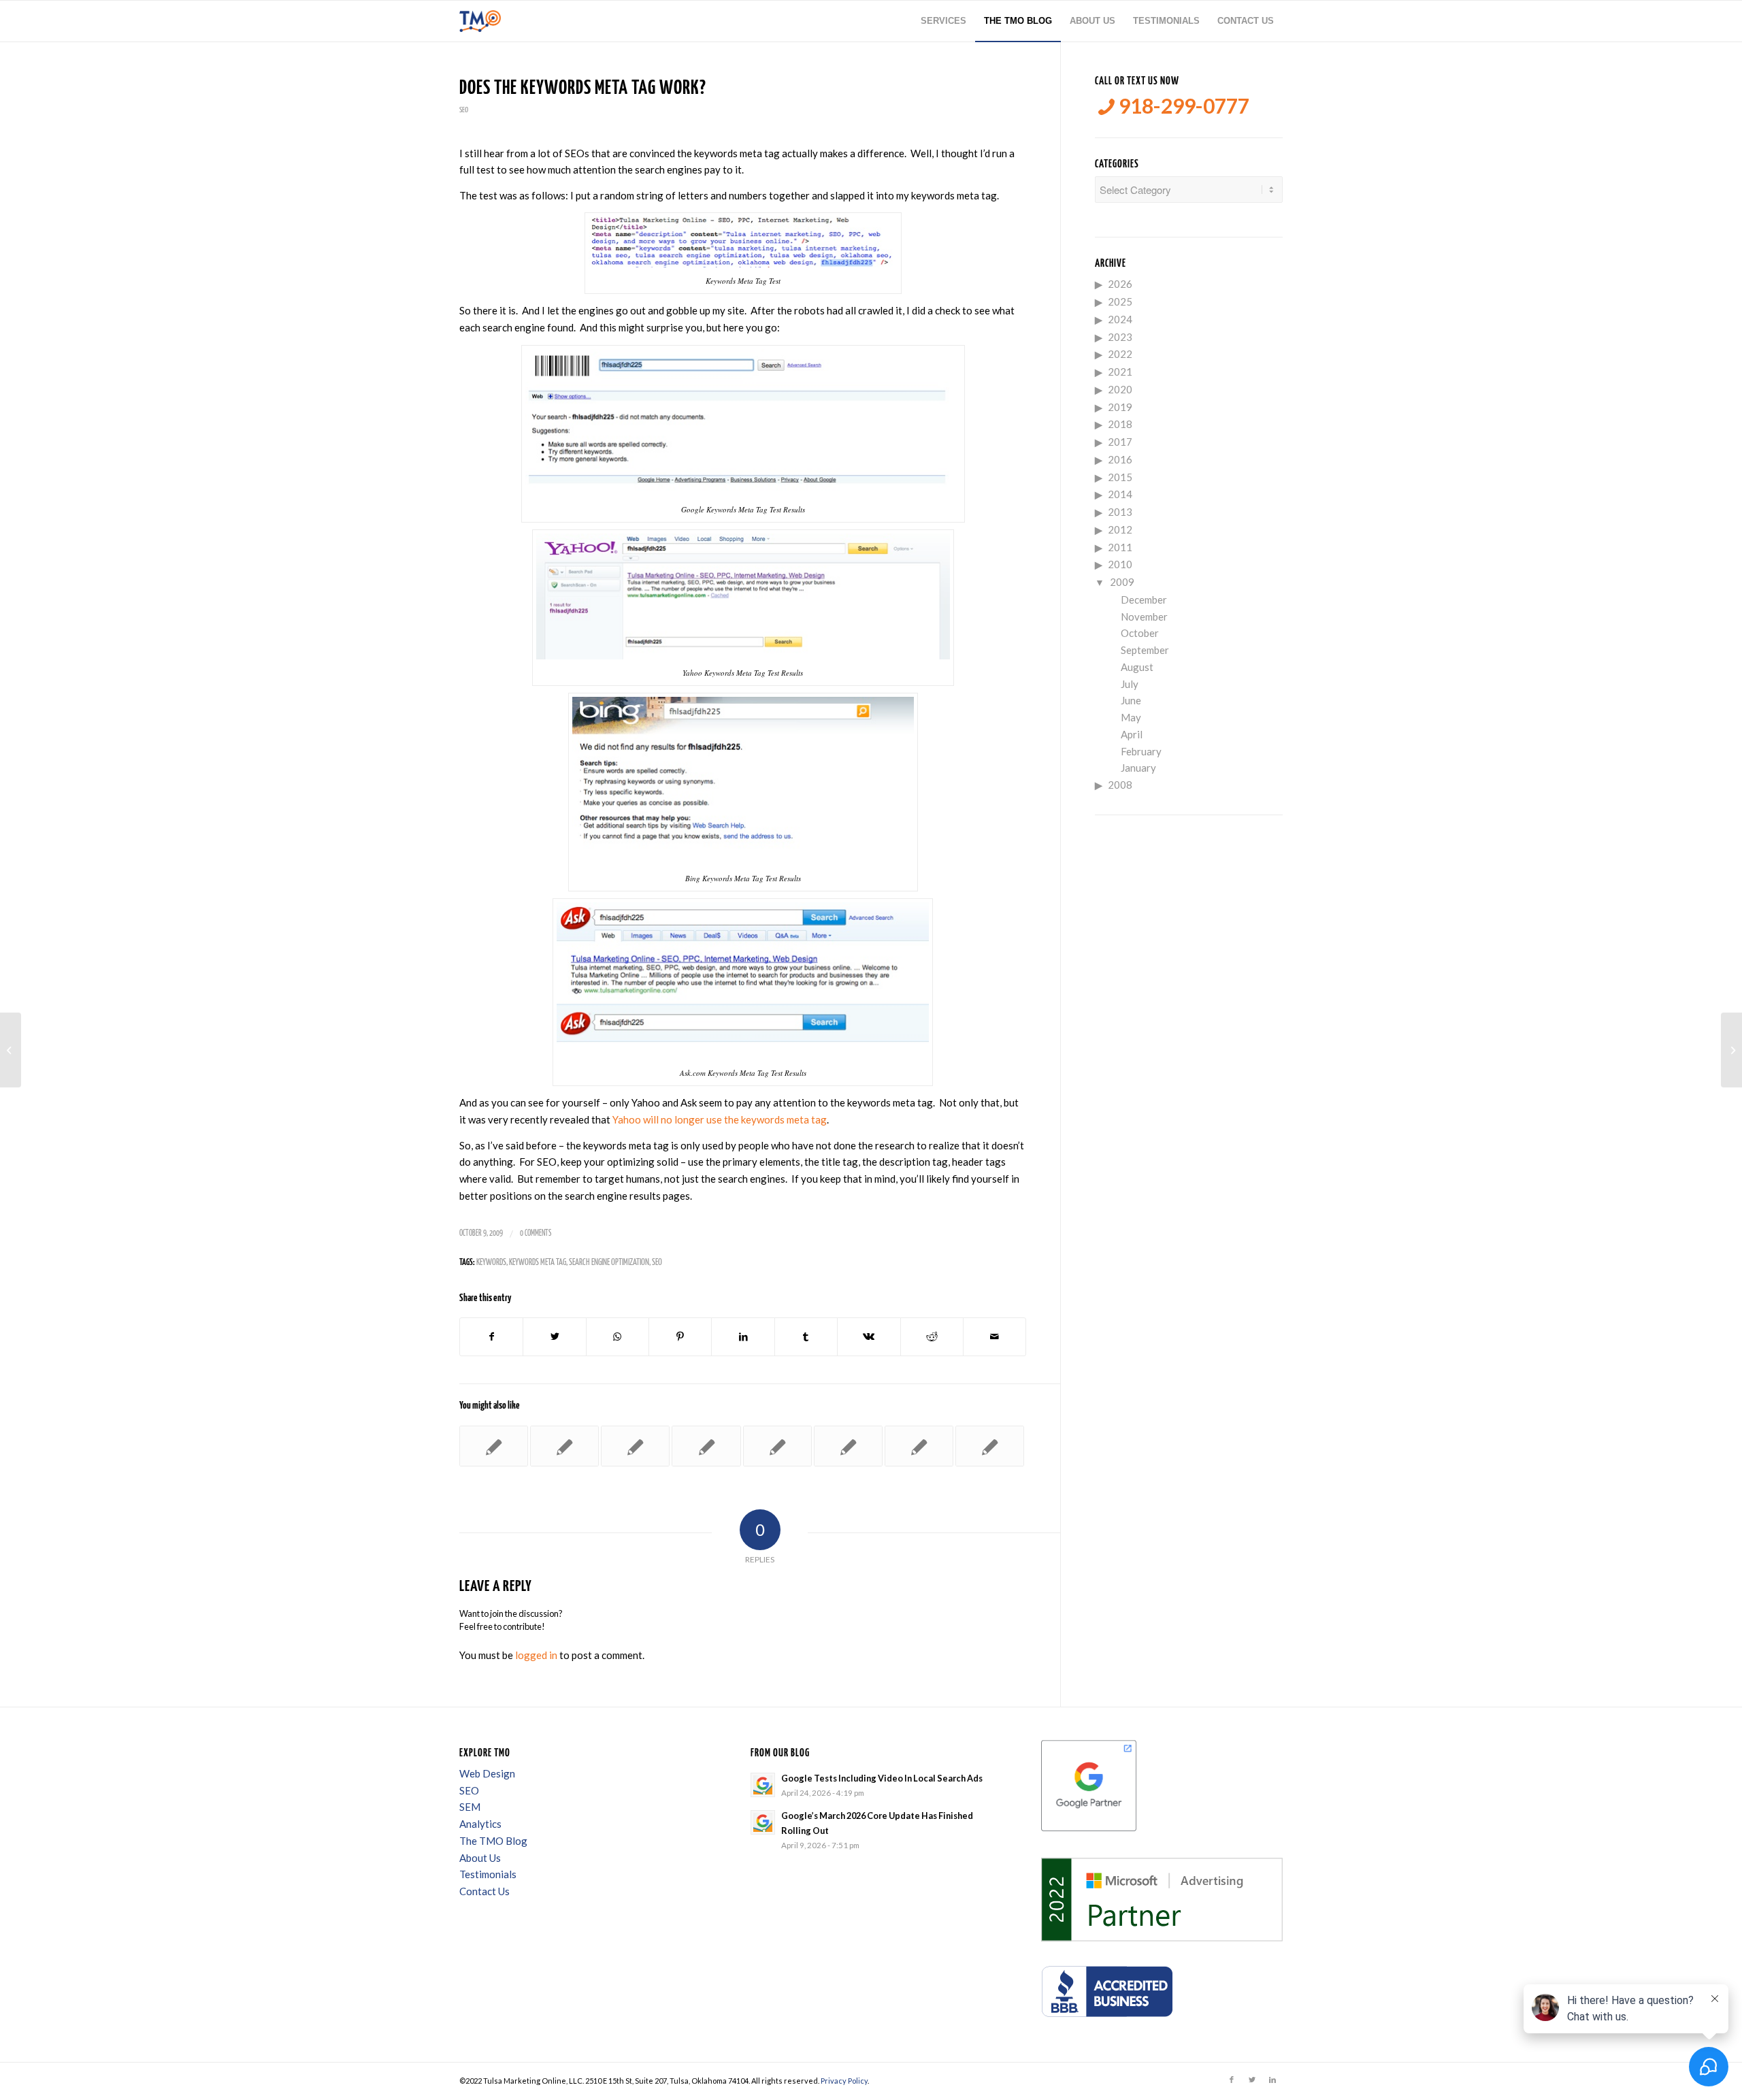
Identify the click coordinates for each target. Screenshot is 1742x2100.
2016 (1120, 459)
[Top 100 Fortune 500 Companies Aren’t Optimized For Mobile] (777, 1446)
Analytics (480, 1824)
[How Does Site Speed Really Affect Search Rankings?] (494, 1446)
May (1131, 717)
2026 (1120, 284)
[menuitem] (943, 21)
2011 (1120, 547)
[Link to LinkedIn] (1272, 2080)
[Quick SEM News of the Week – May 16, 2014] (990, 1446)
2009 (1122, 582)
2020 (1120, 389)
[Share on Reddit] (932, 1337)
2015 (1120, 477)
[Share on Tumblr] (806, 1337)
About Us (480, 1858)
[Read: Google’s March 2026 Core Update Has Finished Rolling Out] (763, 1822)
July (1130, 684)
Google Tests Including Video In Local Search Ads (882, 1778)
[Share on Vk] (869, 1337)
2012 (1120, 529)
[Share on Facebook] (491, 1337)
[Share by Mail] (995, 1337)
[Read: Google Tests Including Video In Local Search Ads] (763, 1785)
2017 (1120, 442)
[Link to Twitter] (1252, 2080)
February (1141, 751)
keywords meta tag (538, 1263)
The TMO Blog (493, 1841)
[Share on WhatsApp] (618, 1337)
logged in (536, 1655)
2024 (1120, 319)
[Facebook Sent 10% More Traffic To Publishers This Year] (635, 1446)
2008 (1120, 785)
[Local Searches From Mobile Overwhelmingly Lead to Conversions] (706, 1446)
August (1137, 667)
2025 (1120, 301)
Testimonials (488, 1874)
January (1138, 768)
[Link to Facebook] (1232, 2080)
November (1144, 617)
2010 (1120, 564)
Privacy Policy (844, 2081)
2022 (1120, 354)
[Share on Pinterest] (680, 1337)
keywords (491, 1263)
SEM (470, 1807)
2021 (1120, 372)
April (1132, 734)
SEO (464, 110)
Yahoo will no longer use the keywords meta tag (720, 1119)
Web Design (487, 1773)
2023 (1120, 337)
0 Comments (536, 1233)
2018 (1120, 424)
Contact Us (484, 1891)
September (1145, 650)
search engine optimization (609, 1263)
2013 (1120, 512)
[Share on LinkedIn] (743, 1337)
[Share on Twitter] (554, 1337)
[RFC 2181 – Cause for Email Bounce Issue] (11, 1050)
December (1144, 600)
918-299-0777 (1182, 106)
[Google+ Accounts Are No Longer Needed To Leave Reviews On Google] (848, 1446)
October (1140, 633)
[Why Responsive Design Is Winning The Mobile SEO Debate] (919, 1446)
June (1131, 700)
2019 (1120, 407)
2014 (1120, 494)
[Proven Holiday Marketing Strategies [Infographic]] (564, 1446)
